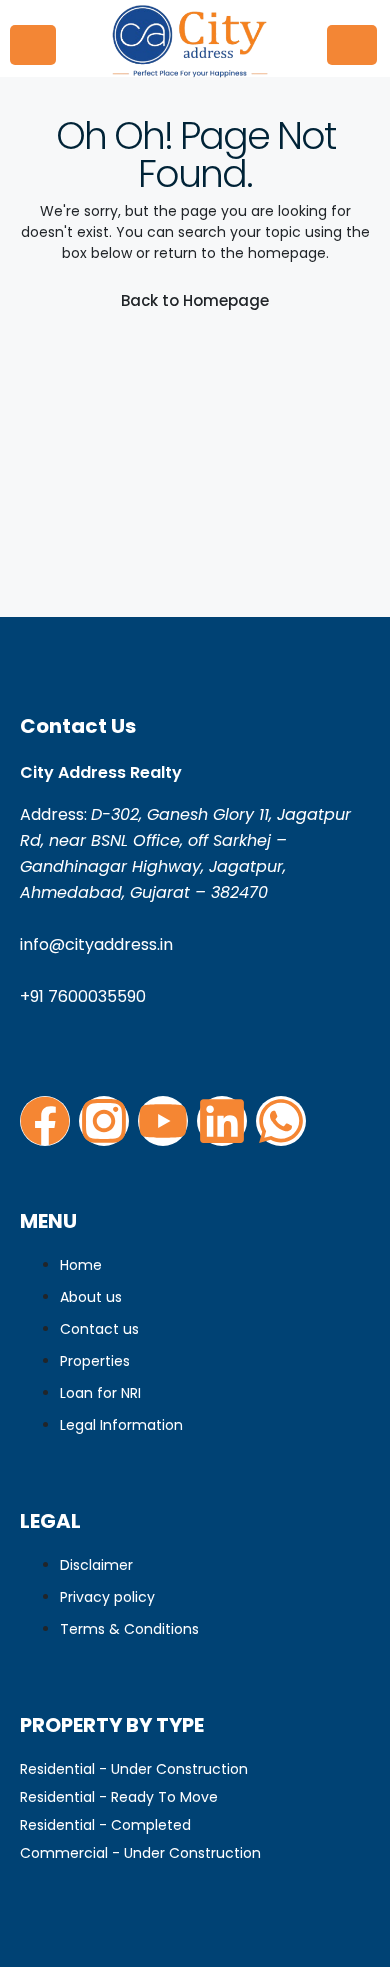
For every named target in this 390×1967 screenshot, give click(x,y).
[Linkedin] (222, 1121)
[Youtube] (163, 1121)
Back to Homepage (195, 300)
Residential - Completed (105, 1825)
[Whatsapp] (281, 1121)
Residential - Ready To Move (119, 1797)
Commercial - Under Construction (140, 1853)
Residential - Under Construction (134, 1769)
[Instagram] (104, 1121)
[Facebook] (45, 1121)
